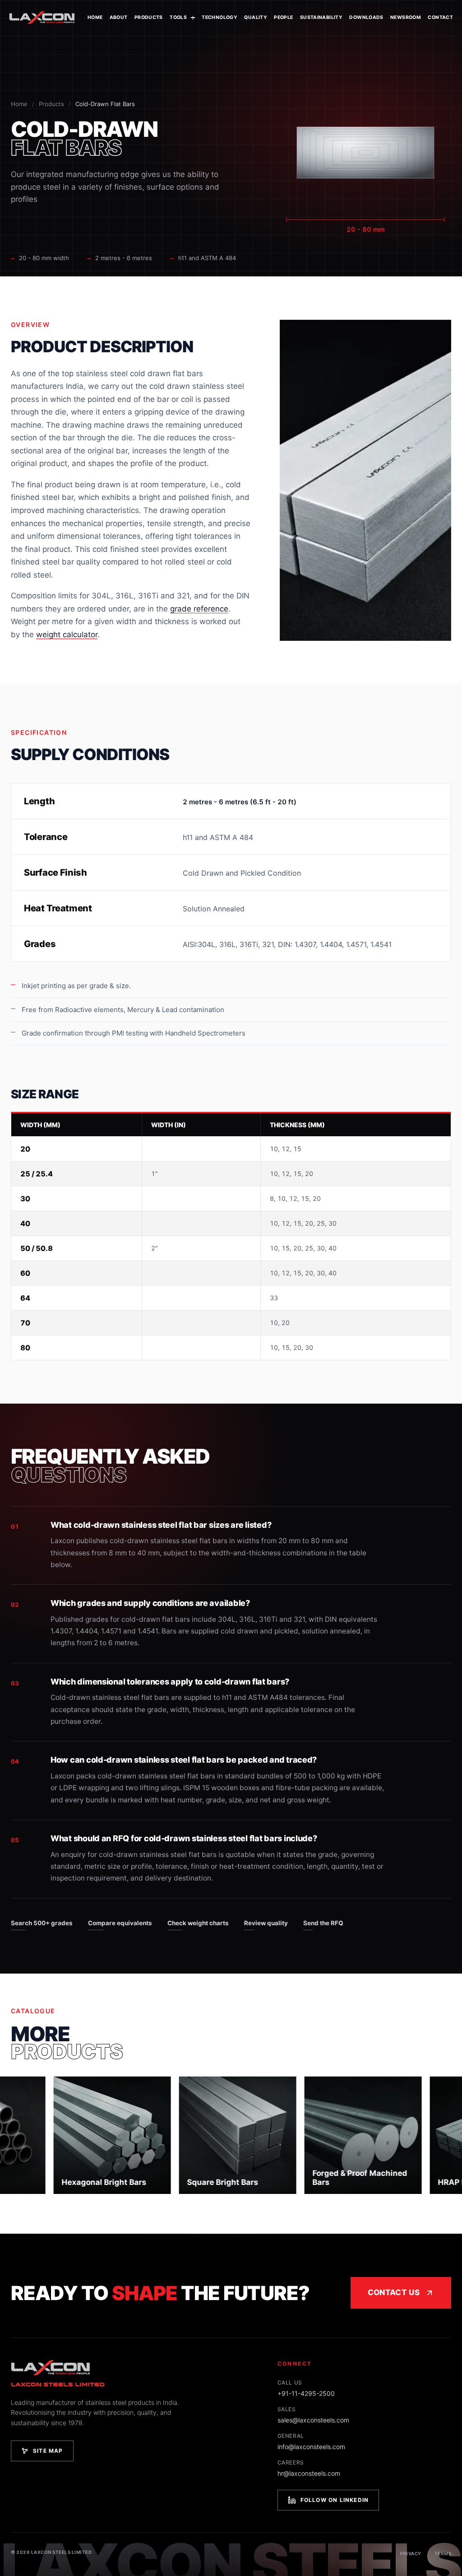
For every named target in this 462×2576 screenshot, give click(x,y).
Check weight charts (198, 1923)
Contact (440, 17)
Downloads (366, 17)
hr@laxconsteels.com (309, 2473)
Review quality (266, 1923)
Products (149, 17)
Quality (256, 17)
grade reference (199, 609)
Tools (178, 17)
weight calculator (67, 635)
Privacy (411, 2553)
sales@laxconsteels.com (313, 2420)
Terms (443, 2553)
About (119, 17)
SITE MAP (48, 2451)
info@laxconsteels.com (311, 2447)
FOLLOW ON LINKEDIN (335, 2500)
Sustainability (321, 17)
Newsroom (406, 17)
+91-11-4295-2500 (306, 2393)
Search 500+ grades (42, 1923)
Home (95, 17)
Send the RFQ (323, 1923)
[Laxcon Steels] (42, 18)
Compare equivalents (120, 1923)
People (283, 17)
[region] (231, 1236)
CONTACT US (394, 2292)
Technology (219, 17)
